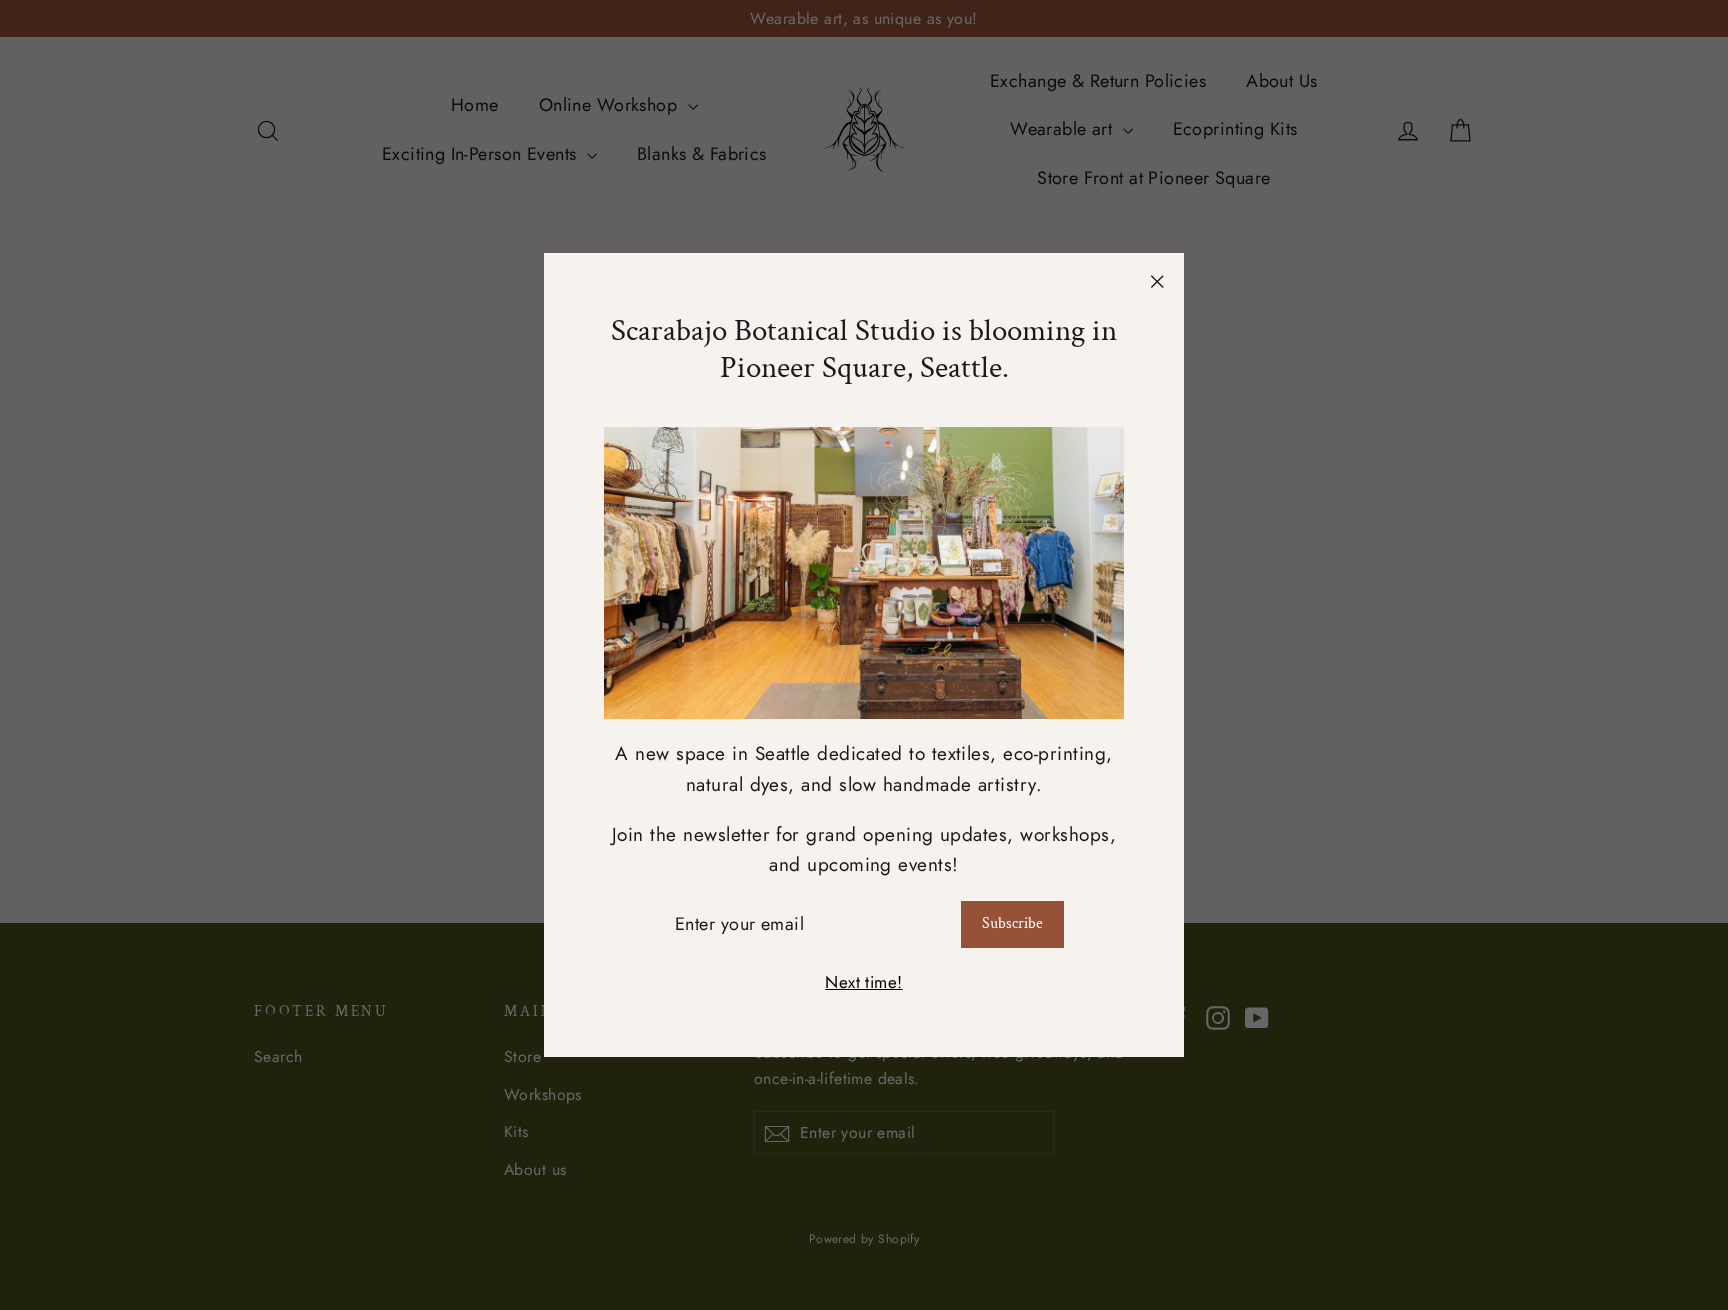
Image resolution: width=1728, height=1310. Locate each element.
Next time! (863, 982)
